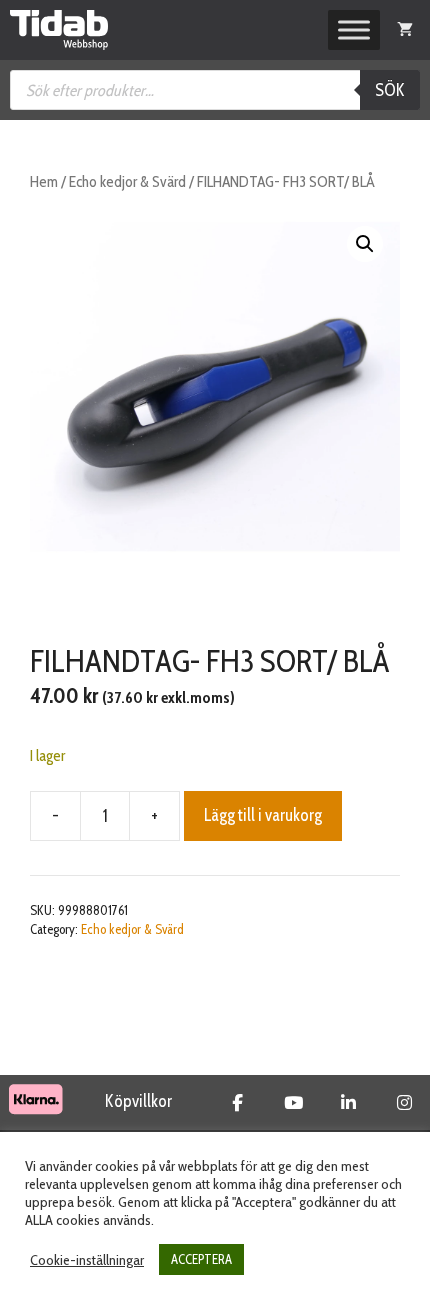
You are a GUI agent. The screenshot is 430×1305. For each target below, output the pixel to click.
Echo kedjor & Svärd (127, 181)
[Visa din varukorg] (405, 30)
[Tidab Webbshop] (59, 30)
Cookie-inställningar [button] (87, 1260)
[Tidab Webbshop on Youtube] (293, 1103)
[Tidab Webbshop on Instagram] (404, 1103)
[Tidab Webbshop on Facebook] (237, 1103)
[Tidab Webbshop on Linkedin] (348, 1103)
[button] (365, 244)
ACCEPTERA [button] (201, 1259)
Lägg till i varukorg (263, 815)
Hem (44, 181)
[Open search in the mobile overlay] (215, 90)
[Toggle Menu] (354, 30)
